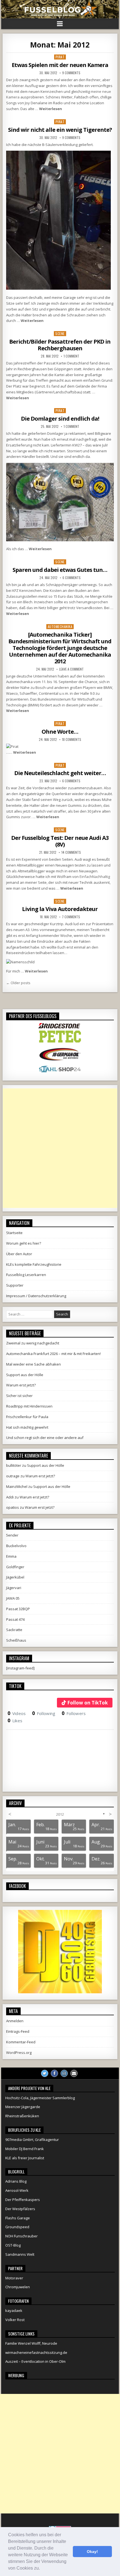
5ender (12, 1535)
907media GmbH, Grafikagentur (32, 2140)
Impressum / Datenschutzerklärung (36, 1296)
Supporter (15, 1285)
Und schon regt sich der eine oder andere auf (45, 1438)
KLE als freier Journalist (25, 2158)
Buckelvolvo (16, 1546)
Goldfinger (15, 1567)
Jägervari (14, 1588)
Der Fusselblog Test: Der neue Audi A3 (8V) (60, 841)
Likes (15, 1721)
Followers (74, 1713)
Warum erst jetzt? (21, 1385)
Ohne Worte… (60, 732)
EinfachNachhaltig (95, 877)
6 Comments (72, 578)
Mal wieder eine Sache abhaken (33, 1364)
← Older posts (18, 983)
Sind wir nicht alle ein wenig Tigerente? (60, 130)
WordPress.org (19, 2053)
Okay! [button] (92, 2552)
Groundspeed (17, 2227)
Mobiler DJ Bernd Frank (25, 2149)
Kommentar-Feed (21, 2042)
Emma (11, 1556)
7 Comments (71, 917)
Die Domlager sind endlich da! (60, 419)
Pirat (60, 57)
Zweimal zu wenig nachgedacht (33, 1343)
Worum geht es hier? (24, 1243)
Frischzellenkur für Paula (27, 1417)
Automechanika (60, 626)
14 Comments (71, 852)
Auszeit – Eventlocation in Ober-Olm (35, 2361)
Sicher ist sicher (19, 1396)
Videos (17, 1713)
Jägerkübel (15, 1577)
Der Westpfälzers (20, 2209)
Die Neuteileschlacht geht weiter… (60, 773)
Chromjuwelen (18, 2287)
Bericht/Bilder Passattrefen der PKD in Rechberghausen (60, 345)
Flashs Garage (18, 2218)
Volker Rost (15, 2320)
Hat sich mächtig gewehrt (27, 1427)
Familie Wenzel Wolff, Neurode (31, 2343)
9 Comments (71, 73)
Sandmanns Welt (20, 2254)
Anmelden (15, 2021)
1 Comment (71, 356)
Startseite (14, 1233)
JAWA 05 (13, 1598)
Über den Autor (19, 1254)
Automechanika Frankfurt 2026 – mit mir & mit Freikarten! (53, 1354)
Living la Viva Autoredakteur (60, 909)
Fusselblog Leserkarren (26, 1275)
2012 (60, 1814)
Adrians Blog (16, 2181)
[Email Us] (74, 2073)
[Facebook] (54, 2073)
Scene (60, 333)
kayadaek (14, 2311)
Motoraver (14, 2278)
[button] (42, 2569)
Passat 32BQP (18, 1609)
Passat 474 (15, 1619)
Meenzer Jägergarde (23, 2107)
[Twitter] (45, 2073)
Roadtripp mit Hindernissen (29, 1406)
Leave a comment (71, 669)
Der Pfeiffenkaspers (23, 2200)
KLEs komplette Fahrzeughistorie (34, 1264)
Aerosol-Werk (17, 2190)
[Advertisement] (60, 1148)
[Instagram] (64, 2073)
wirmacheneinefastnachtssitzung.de (36, 2352)
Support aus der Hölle (25, 1375)
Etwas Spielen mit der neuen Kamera (60, 65)
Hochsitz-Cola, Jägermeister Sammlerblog (40, 2098)
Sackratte (14, 1630)
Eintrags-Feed (18, 2031)
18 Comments (72, 739)
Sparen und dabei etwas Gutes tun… (60, 570)
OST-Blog (13, 2245)
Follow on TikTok (87, 1703)
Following (44, 1713)
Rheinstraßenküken (22, 2116)
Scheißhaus (16, 1640)
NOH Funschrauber (21, 2236)
